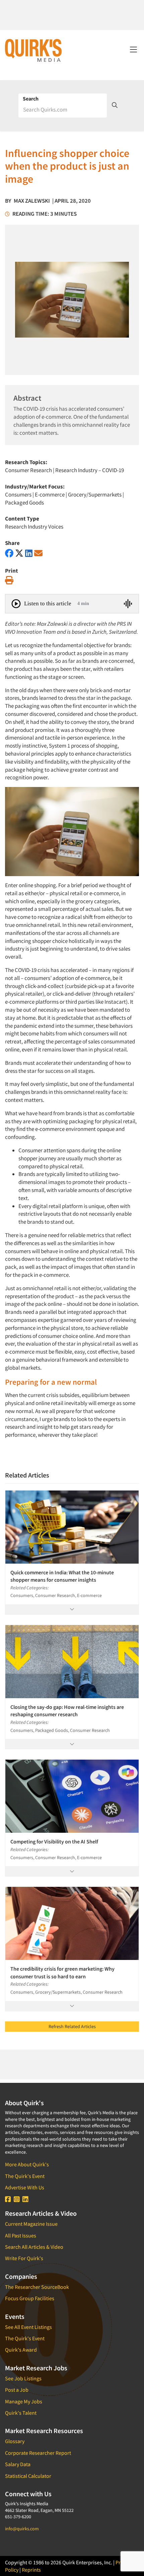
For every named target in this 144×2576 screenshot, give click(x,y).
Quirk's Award (21, 2350)
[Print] (9, 580)
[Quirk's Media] (33, 50)
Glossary (15, 2441)
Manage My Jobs (24, 2401)
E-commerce (50, 494)
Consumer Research (28, 470)
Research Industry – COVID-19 (90, 470)
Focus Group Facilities (30, 2298)
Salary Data (18, 2464)
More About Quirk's (27, 2164)
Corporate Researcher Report (38, 2453)
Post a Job (17, 2390)
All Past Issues (21, 2235)
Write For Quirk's (24, 2258)
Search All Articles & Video (34, 2247)
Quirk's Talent (21, 2413)
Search (31, 98)
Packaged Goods (24, 503)
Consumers (18, 494)
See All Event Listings (28, 2327)
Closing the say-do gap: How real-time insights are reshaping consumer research (67, 1711)
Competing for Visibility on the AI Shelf (54, 1841)
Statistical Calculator (28, 2476)
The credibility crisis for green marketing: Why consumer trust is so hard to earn (62, 1972)
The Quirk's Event (25, 2176)
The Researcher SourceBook (37, 2287)
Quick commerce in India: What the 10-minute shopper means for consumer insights (62, 1576)
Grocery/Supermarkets (95, 494)
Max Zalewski (32, 201)
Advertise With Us (25, 2187)
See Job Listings (23, 2378)
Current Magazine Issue (31, 2224)
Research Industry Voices (34, 527)
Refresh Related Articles (72, 2026)
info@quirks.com (22, 2529)
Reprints (31, 2570)
